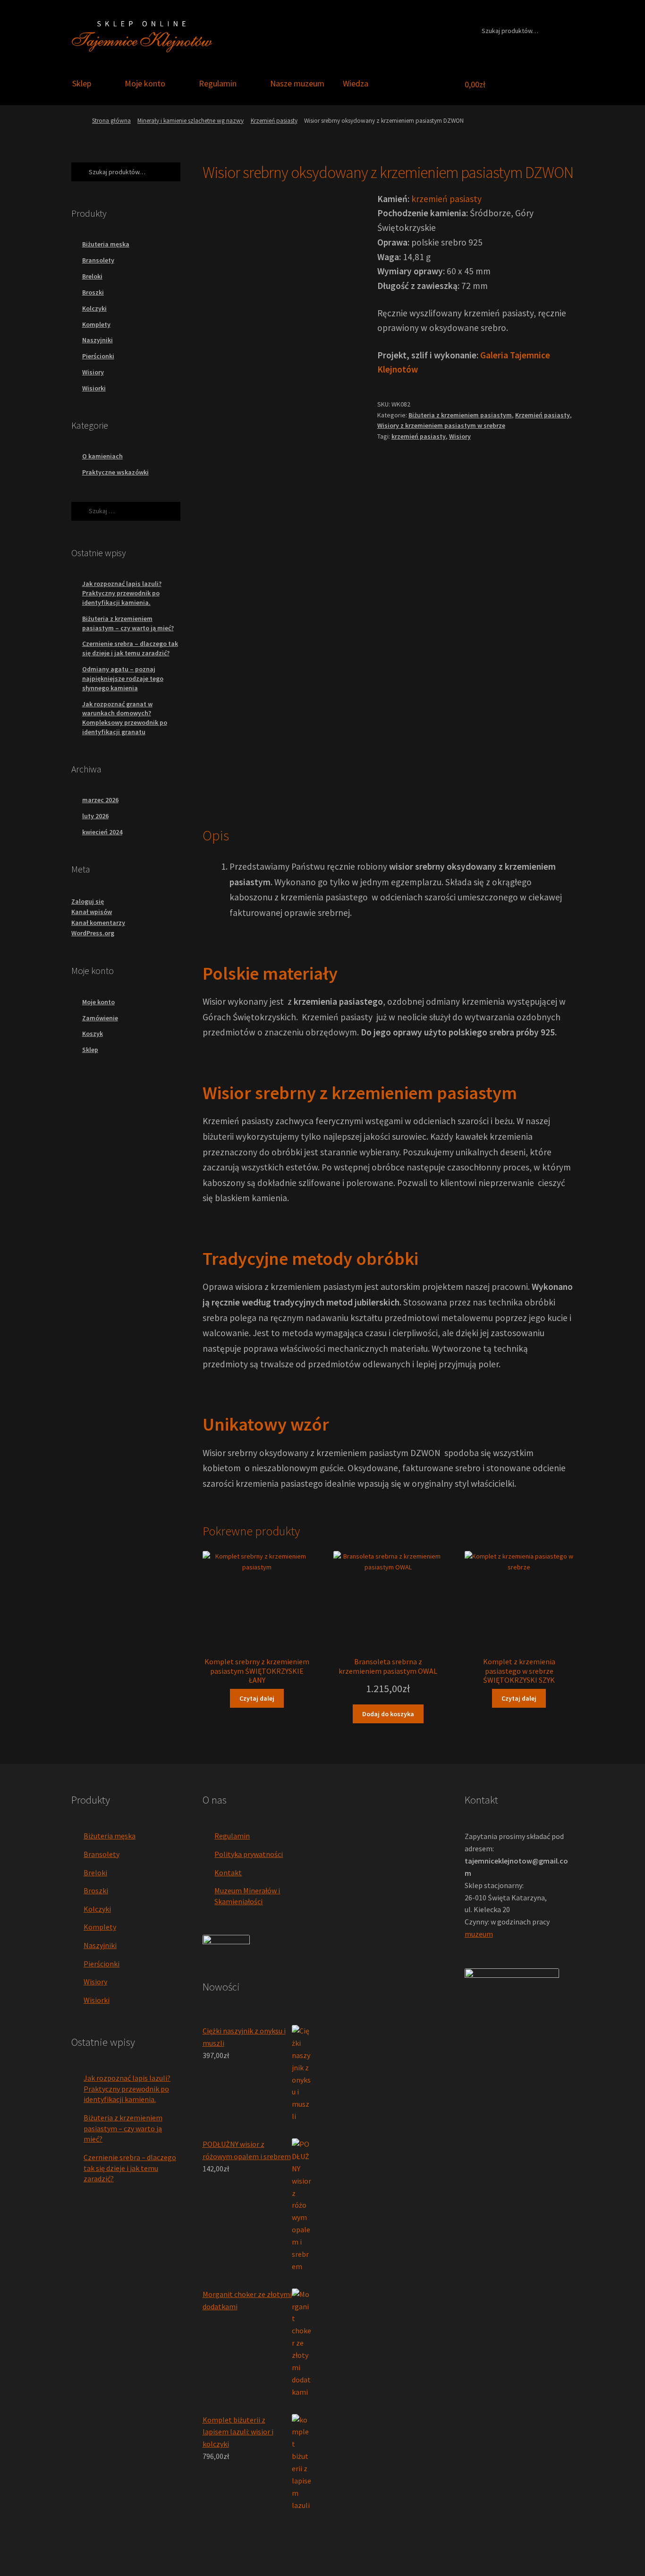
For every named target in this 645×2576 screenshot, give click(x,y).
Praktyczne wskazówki (115, 472)
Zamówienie (100, 1018)
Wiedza (356, 83)
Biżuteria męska (106, 244)
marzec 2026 (100, 800)
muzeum (479, 1934)
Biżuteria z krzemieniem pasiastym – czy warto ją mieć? (128, 623)
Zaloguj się (88, 901)
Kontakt (228, 1873)
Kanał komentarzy (98, 923)
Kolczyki (94, 308)
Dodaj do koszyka (388, 1714)
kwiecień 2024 (102, 832)
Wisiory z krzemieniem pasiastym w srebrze (441, 425)
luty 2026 (95, 816)
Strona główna (111, 121)
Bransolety (98, 260)
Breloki (92, 276)
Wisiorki (94, 388)
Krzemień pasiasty (274, 121)
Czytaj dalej (257, 1698)
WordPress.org (93, 933)
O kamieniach (102, 456)
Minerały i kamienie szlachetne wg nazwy (191, 121)
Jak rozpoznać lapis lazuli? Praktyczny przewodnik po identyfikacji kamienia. (122, 593)
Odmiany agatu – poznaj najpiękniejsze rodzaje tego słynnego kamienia (123, 678)
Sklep (82, 83)
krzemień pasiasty (446, 199)
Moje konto (145, 83)
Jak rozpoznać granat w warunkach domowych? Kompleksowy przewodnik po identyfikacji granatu (125, 718)
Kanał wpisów (92, 912)
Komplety (96, 324)
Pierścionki (98, 356)
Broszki (93, 292)
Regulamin (218, 83)
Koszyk (93, 1034)
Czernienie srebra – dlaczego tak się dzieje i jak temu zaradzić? (130, 648)
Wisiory (460, 436)
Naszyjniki (98, 340)
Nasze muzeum (297, 83)
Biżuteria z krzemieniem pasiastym (460, 415)
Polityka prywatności (249, 1854)
